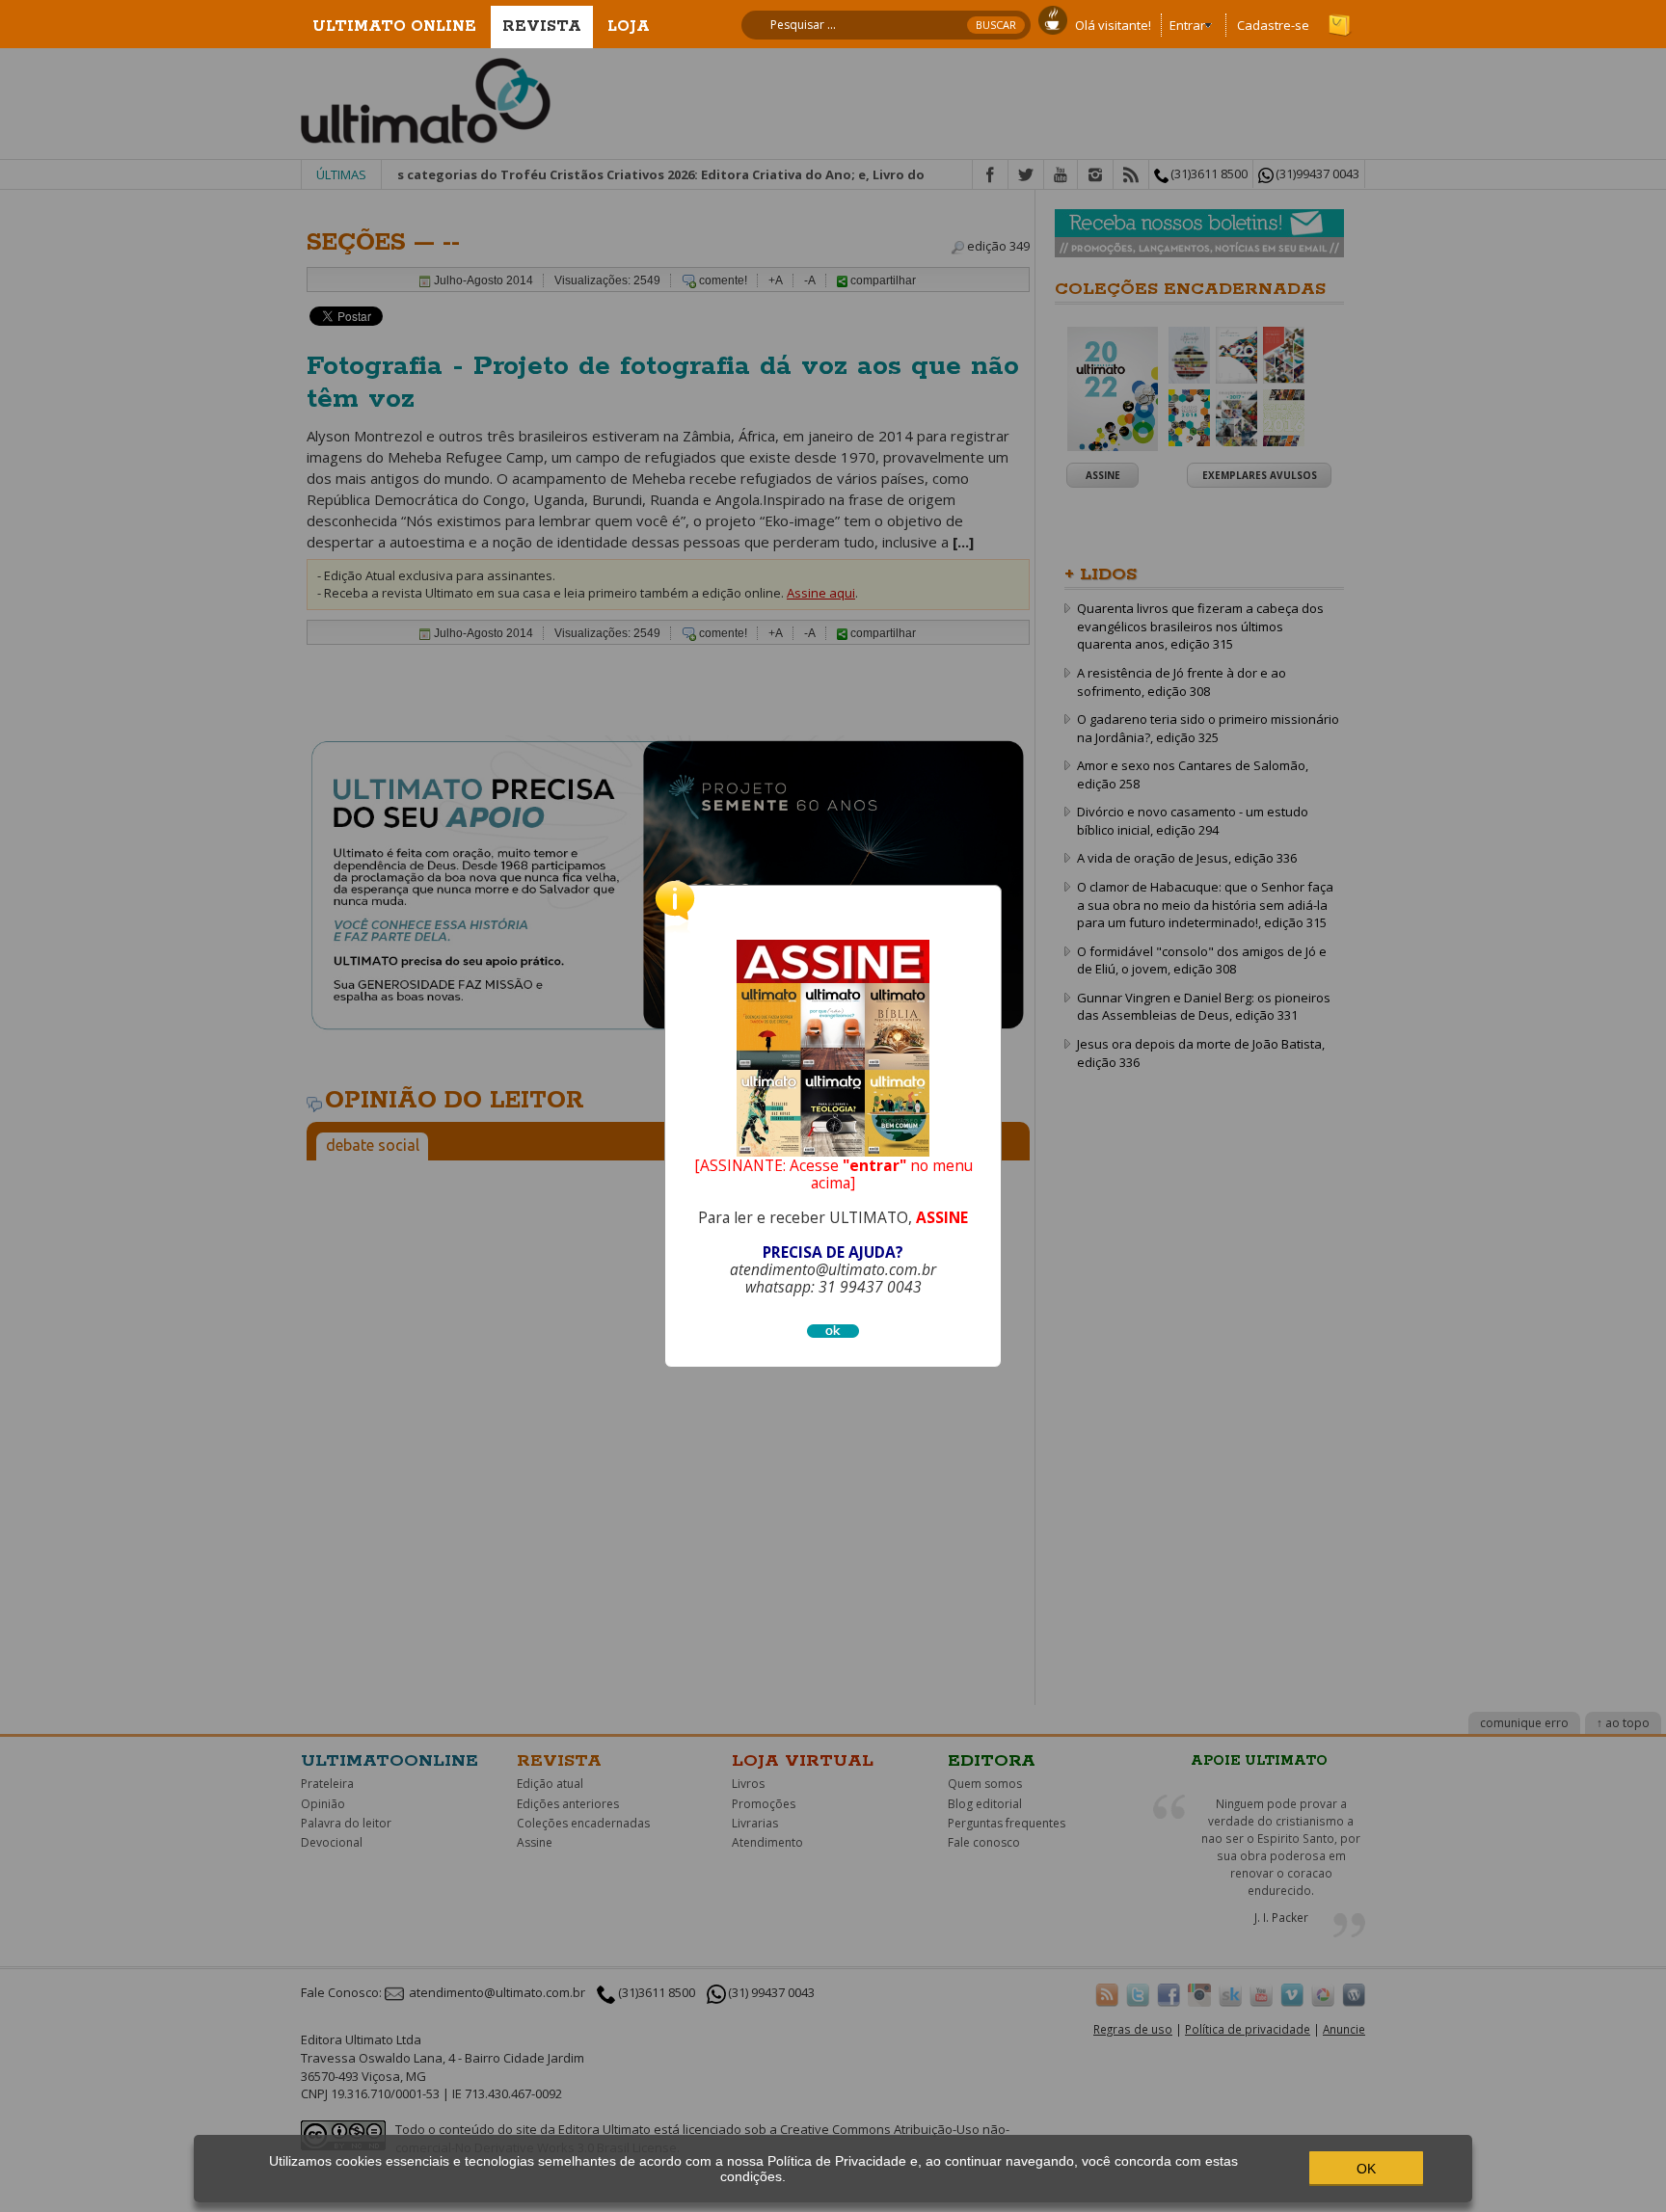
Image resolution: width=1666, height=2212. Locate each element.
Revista (542, 27)
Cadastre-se (1273, 25)
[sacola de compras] (1341, 16)
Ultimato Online (394, 27)
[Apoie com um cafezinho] (1053, 18)
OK (1366, 2169)
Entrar (1187, 25)
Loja (629, 27)
